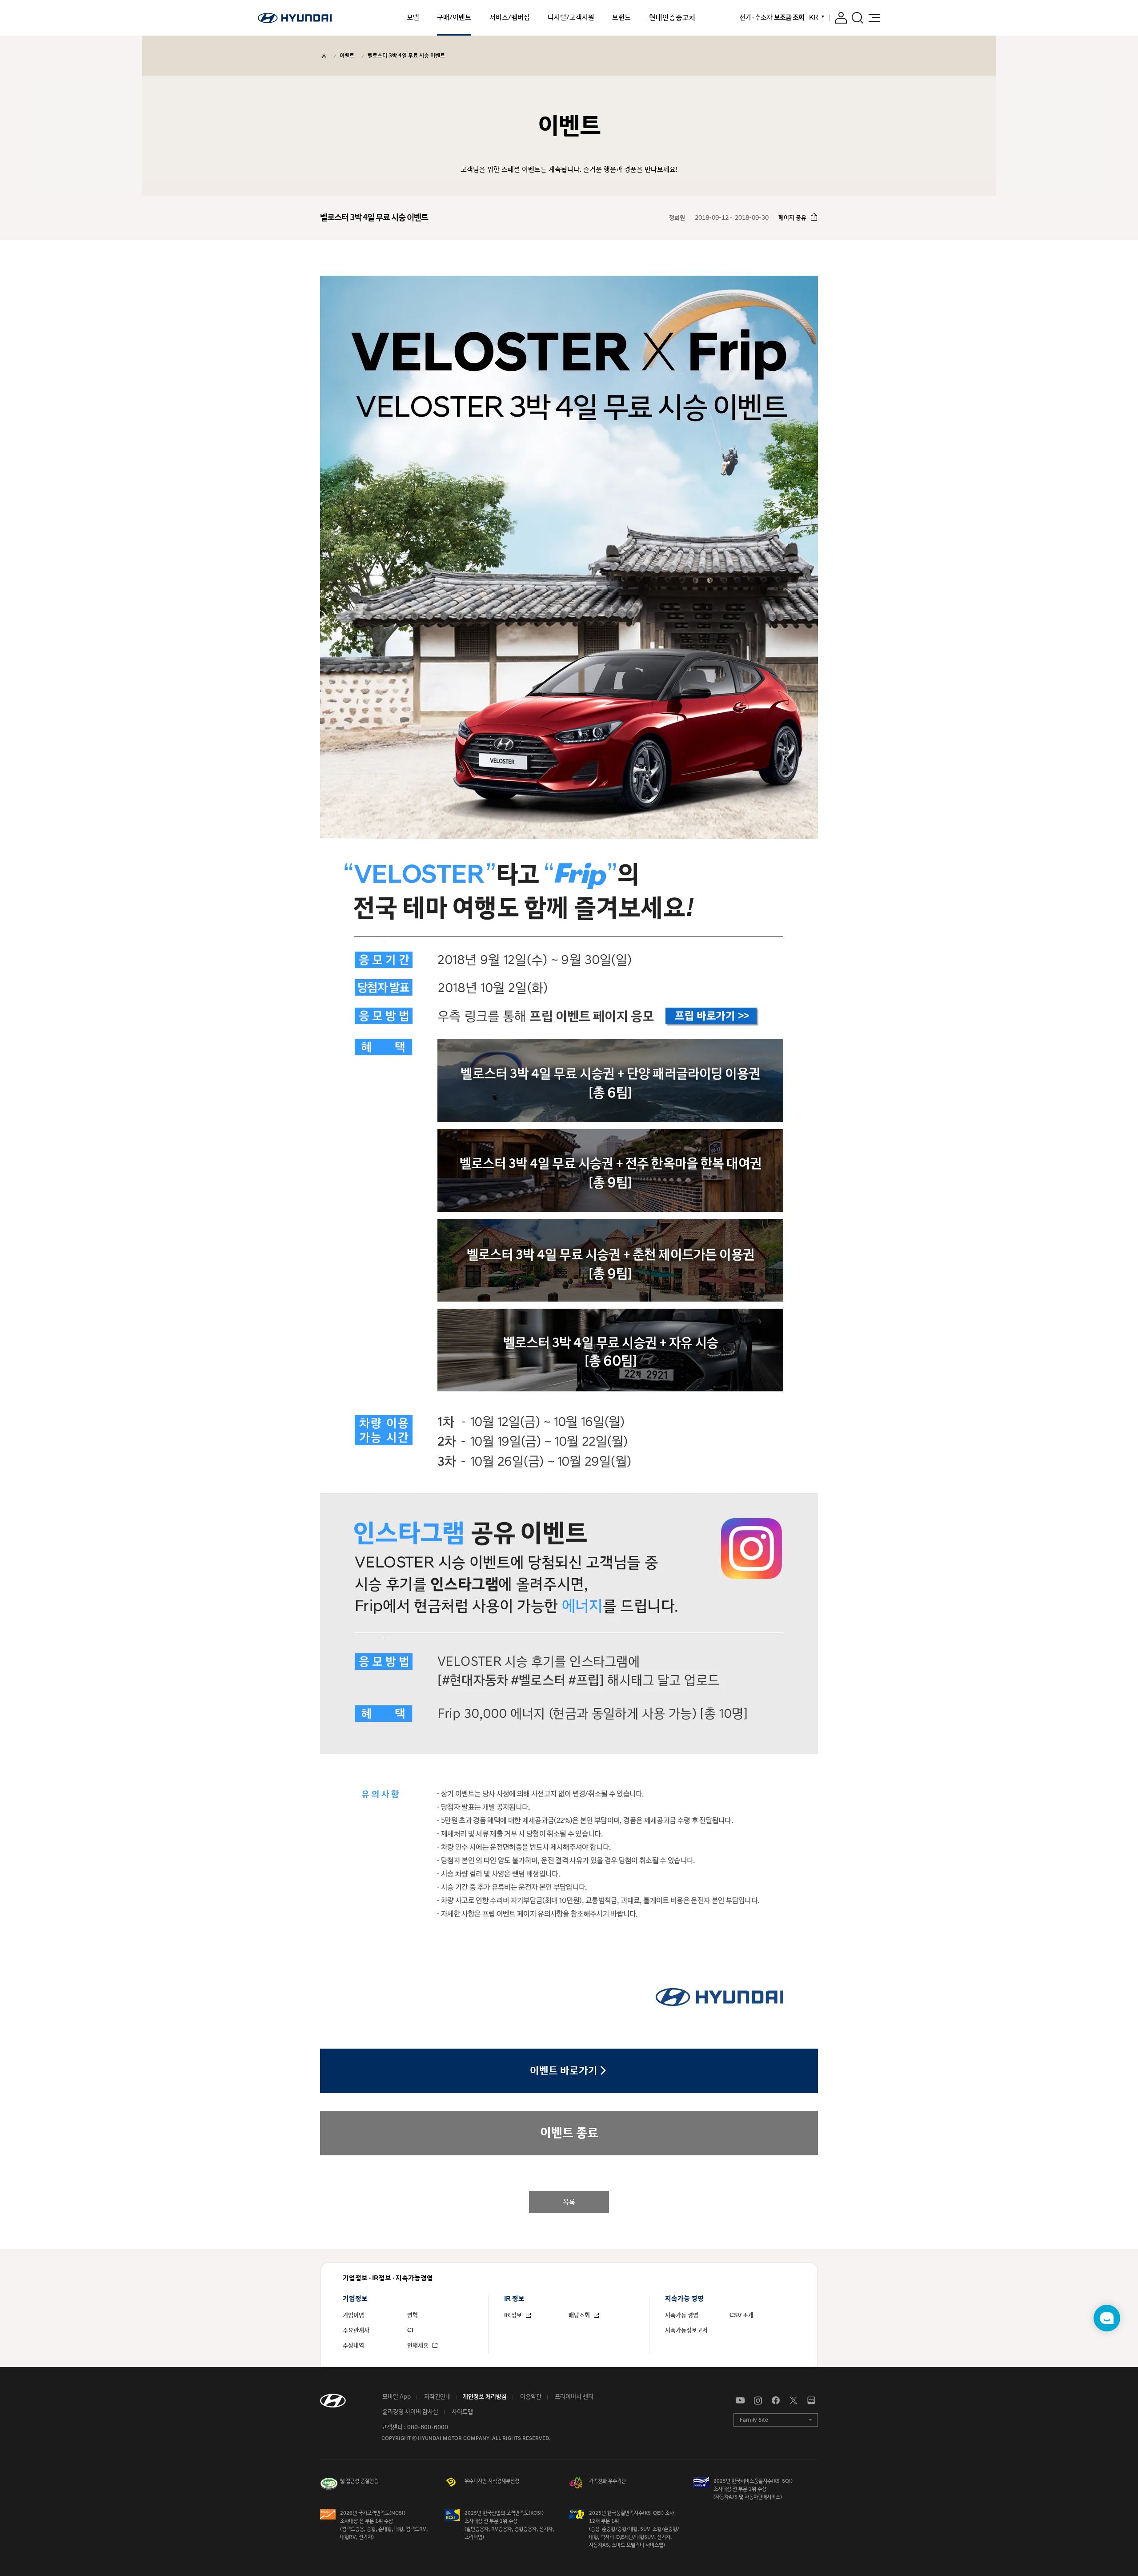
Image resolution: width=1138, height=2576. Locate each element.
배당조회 (580, 2315)
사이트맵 (462, 2412)
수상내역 (353, 2346)
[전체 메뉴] (874, 18)
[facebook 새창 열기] (776, 2401)
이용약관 (530, 2397)
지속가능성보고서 (686, 2331)
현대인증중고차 (672, 18)
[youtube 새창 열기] (740, 2401)
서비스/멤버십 (510, 18)
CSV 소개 (741, 2315)
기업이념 (353, 2315)
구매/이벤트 (454, 18)
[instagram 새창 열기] (758, 2401)
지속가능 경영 (682, 2315)
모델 (413, 18)
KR (813, 18)
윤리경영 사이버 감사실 (410, 2412)
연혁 (413, 2315)
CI (410, 2331)
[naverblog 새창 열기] (811, 2401)
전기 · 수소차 (772, 18)
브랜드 (621, 18)
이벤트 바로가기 (564, 2071)
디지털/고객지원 (571, 18)
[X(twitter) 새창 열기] (793, 2401)
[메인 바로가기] (295, 18)
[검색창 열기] (858, 18)
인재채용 (419, 2346)
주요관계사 (356, 2331)
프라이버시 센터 (573, 2397)
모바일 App (396, 2397)
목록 (569, 2202)
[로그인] (841, 18)
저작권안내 (437, 2397)
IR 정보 (514, 2315)
